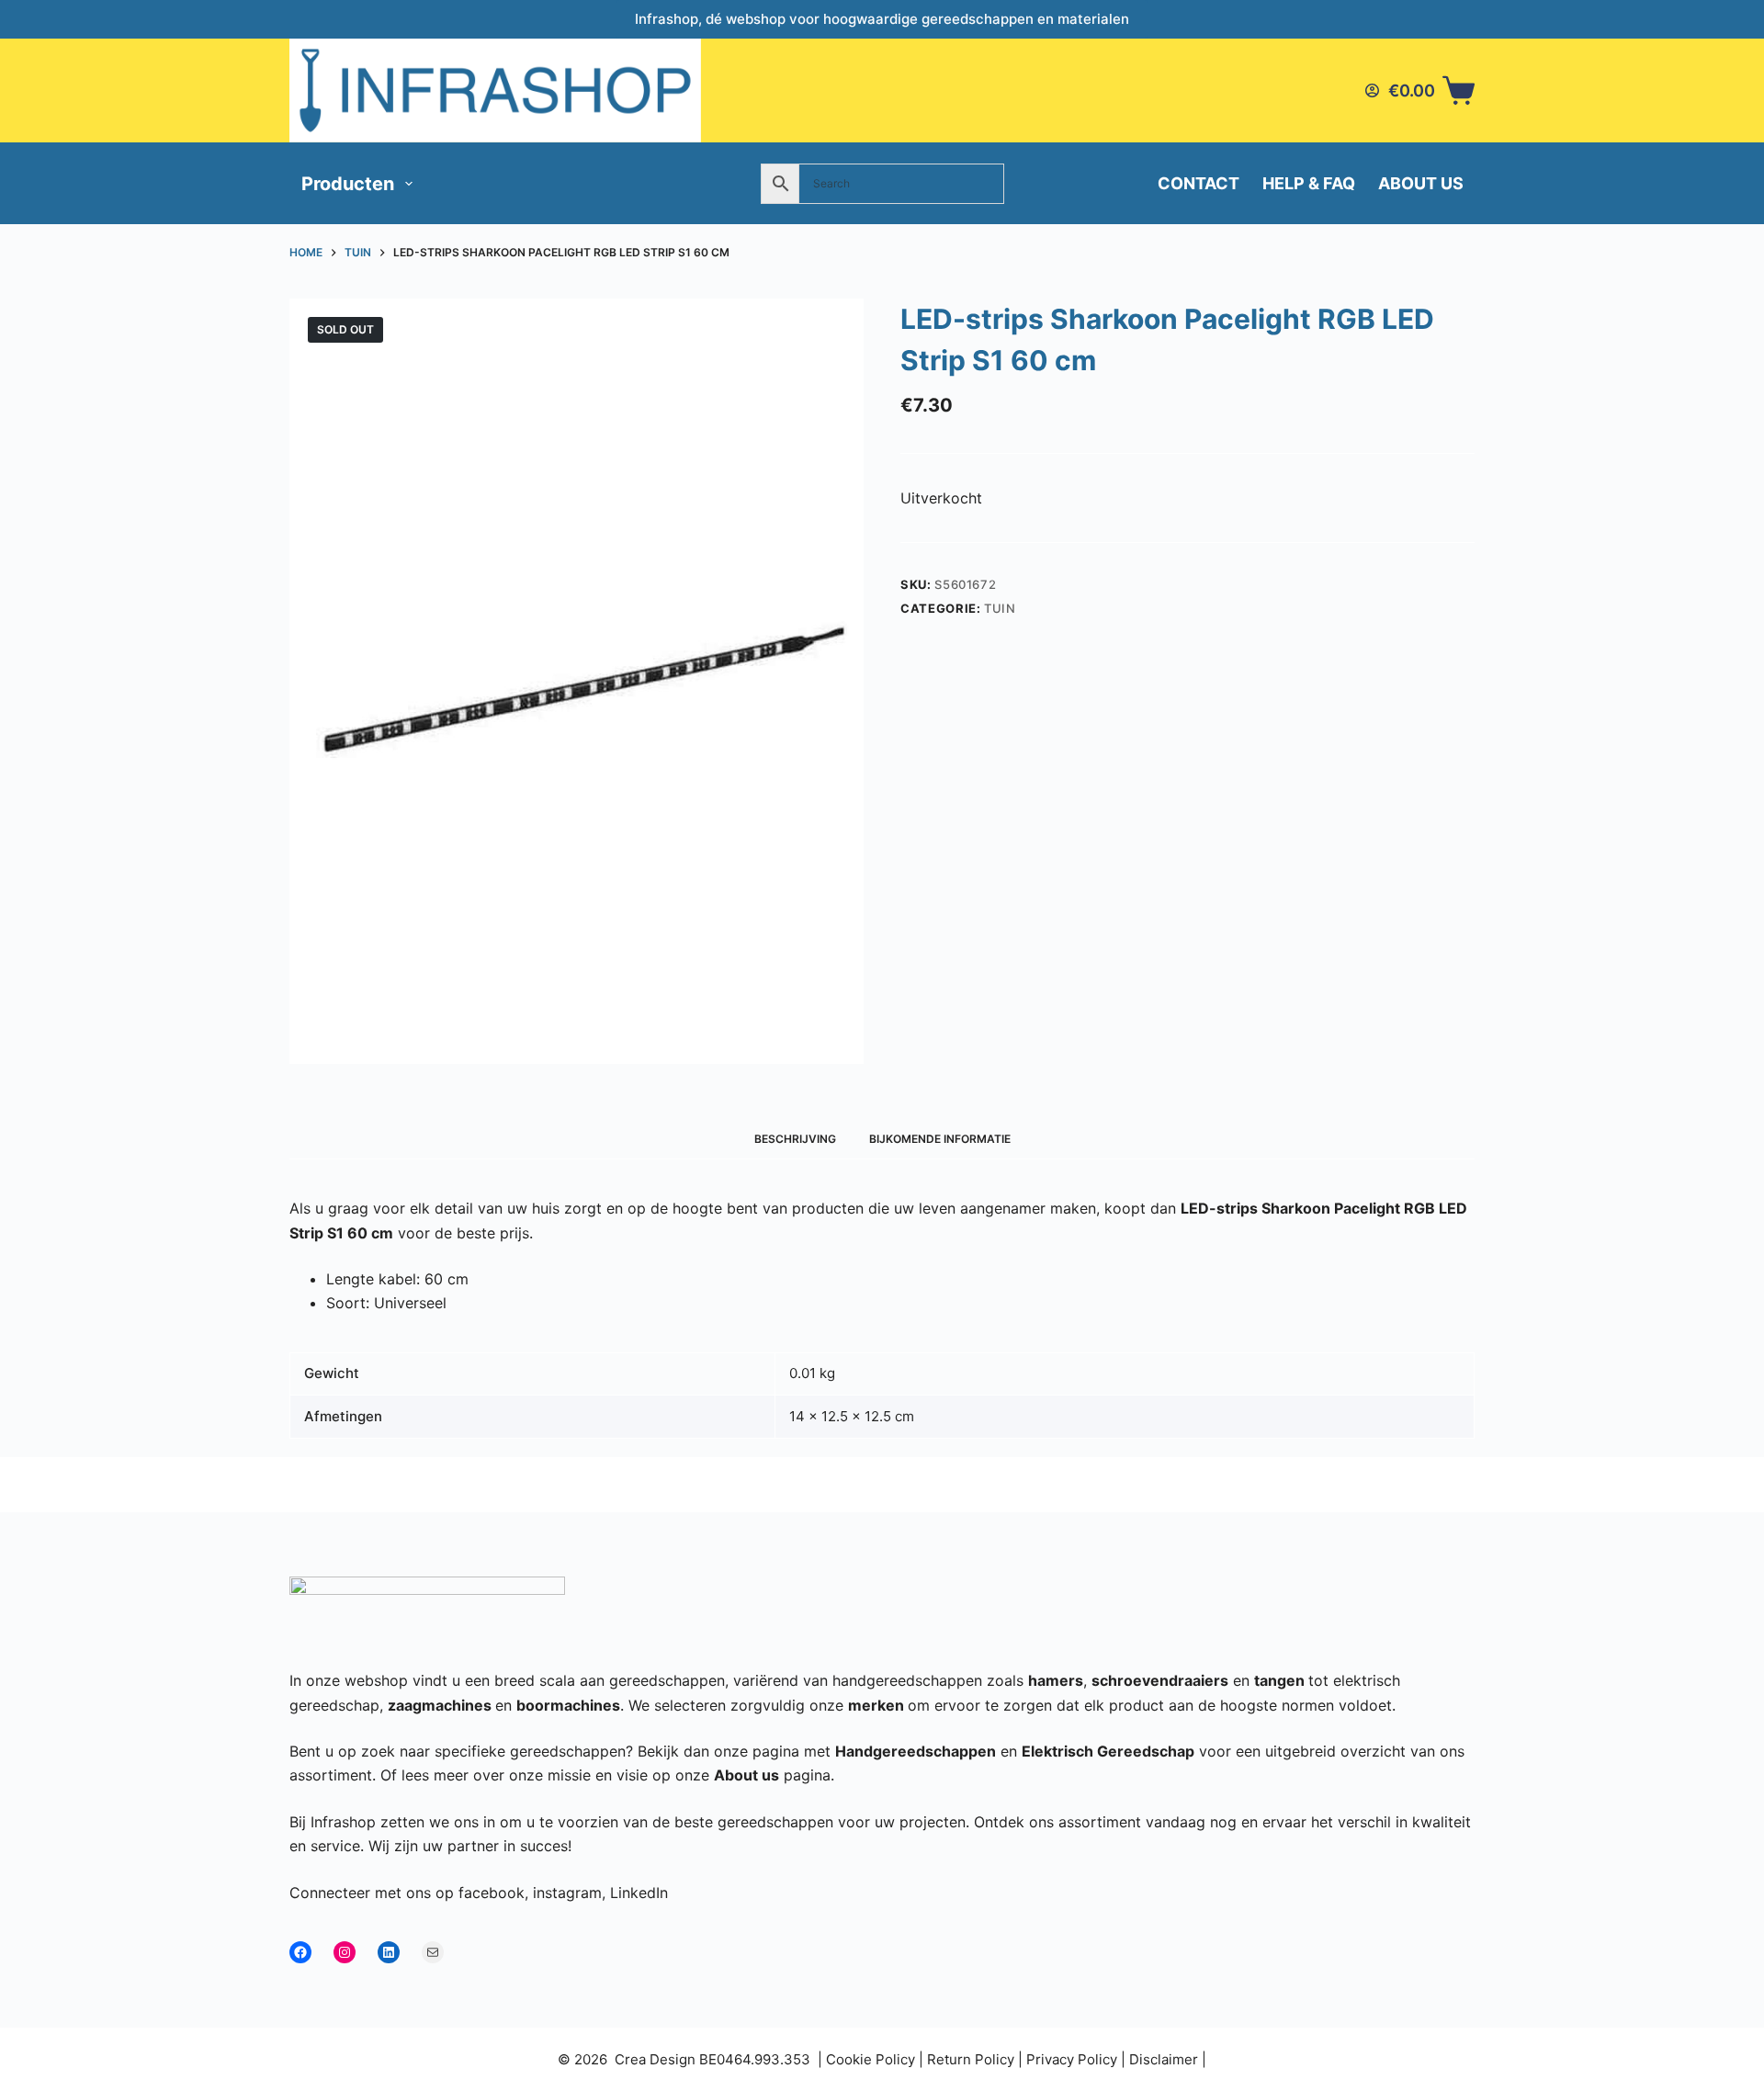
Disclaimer (1164, 2059)
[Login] (1372, 90)
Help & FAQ (1309, 183)
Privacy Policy (1072, 2059)
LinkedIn (639, 1893)
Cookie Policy (871, 2059)
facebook (492, 1893)
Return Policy (971, 2059)
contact (1199, 183)
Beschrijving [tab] (795, 1139)
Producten (348, 184)
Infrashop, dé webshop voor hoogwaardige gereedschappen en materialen (882, 19)
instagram (567, 1893)
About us (1421, 183)
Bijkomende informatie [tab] (940, 1139)
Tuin (1000, 608)
